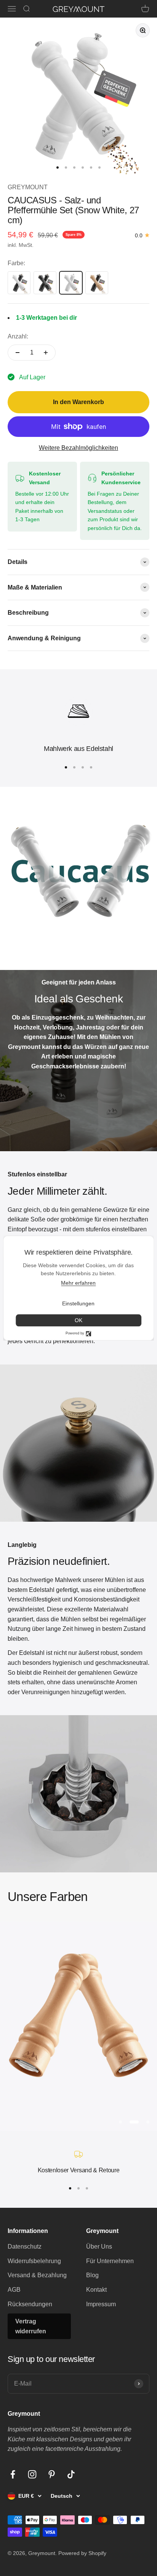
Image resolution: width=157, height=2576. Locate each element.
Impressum (101, 2304)
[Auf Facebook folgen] (13, 2474)
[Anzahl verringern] (18, 353)
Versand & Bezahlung (37, 2275)
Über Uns (99, 2247)
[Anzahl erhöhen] (46, 353)
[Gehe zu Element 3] (74, 168)
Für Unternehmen (110, 2261)
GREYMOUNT (28, 187)
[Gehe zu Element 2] (66, 168)
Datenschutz (25, 2247)
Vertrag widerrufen (31, 2326)
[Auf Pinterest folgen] (52, 2474)
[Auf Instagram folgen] (32, 2474)
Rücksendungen (30, 2304)
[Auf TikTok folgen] (71, 2474)
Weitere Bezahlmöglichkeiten (78, 448)
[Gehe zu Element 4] (83, 168)
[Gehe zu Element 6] (99, 168)
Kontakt (96, 2290)
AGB (14, 2290)
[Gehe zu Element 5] (91, 168)
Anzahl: (18, 336)
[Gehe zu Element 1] (58, 168)
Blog (92, 2275)
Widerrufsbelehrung (34, 2261)
